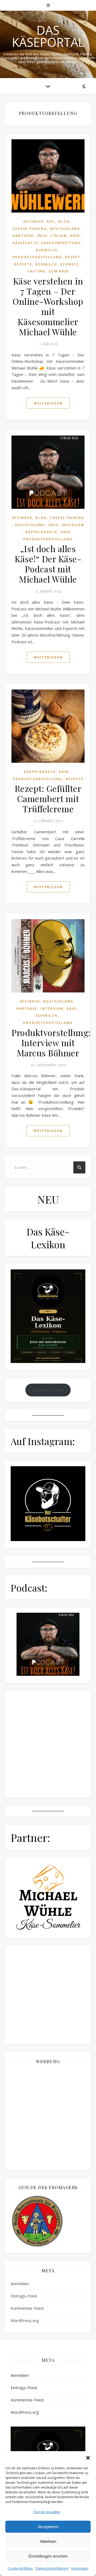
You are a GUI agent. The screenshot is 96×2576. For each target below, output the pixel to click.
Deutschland (65, 229)
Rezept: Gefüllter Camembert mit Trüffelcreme (48, 798)
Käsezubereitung (61, 243)
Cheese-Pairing (30, 229)
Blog (64, 222)
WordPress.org (25, 2320)
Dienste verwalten (47, 2512)
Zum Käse (59, 271)
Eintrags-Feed (24, 2296)
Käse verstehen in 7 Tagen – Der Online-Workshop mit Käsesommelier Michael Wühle (48, 306)
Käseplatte (25, 243)
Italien (59, 236)
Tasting (36, 271)
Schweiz (69, 264)
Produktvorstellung (37, 257)
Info (42, 236)
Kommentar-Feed (27, 2308)
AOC (51, 222)
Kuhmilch (47, 250)
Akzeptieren (48, 2527)
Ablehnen (48, 2541)
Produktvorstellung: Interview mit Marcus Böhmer (51, 1043)
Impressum (80, 2568)
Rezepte (23, 264)
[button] (88, 2458)
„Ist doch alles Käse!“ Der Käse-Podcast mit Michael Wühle (48, 564)
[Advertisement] (48, 2117)
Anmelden (20, 2284)
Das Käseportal (48, 36)
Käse (75, 236)
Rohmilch (46, 264)
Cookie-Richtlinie (20, 2568)
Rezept (73, 257)
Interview (73, 525)
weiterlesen (48, 403)
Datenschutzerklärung (52, 2568)
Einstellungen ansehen (48, 2556)
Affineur (33, 222)
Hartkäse (23, 236)
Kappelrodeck (41, 532)
